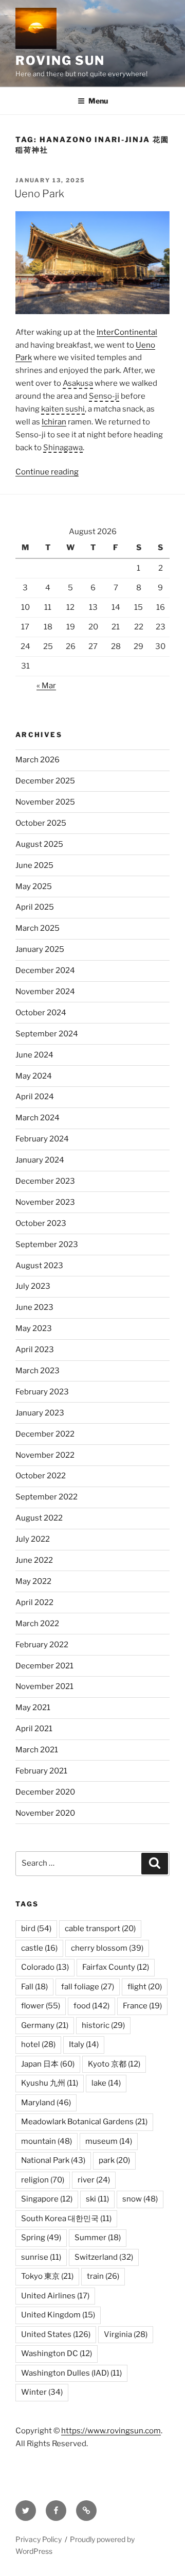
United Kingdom (58, 2315)
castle (39, 1948)
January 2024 (40, 1160)
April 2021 (34, 1729)
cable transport (100, 1929)
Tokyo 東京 (47, 2276)
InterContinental (127, 332)
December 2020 (45, 1792)
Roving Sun (60, 61)
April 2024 (35, 1097)
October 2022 (41, 1476)
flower (41, 2006)
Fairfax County (116, 1967)
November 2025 (45, 802)
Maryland (46, 2103)
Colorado (45, 1967)
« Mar (46, 686)
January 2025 (40, 949)
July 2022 (33, 1539)
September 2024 (47, 1034)
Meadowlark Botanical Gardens (84, 2122)
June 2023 (34, 1307)
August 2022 (39, 1518)
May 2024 (34, 1076)
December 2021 (44, 1666)
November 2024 (45, 992)
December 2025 (45, 781)
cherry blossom (107, 1948)
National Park (53, 2160)
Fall (34, 1987)
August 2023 (39, 1266)
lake (106, 2083)
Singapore (47, 2199)
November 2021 (44, 1686)
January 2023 (40, 1413)
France (142, 2006)
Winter (42, 2392)
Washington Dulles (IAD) (71, 2373)
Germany (45, 2025)
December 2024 (45, 970)
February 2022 (42, 1645)
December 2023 (45, 1181)
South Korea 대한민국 (66, 2219)
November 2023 (45, 1202)
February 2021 (41, 1771)
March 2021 (37, 1750)
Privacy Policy (39, 2539)
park (114, 2160)
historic (103, 2025)
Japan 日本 (48, 2064)
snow (140, 2199)
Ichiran (54, 422)
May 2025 (34, 886)
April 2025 (35, 907)
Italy (84, 2044)
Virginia (126, 2334)
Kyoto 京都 (114, 2064)
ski (97, 2199)
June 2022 (34, 1560)
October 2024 (41, 1013)
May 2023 (34, 1328)
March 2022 (37, 1624)
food (91, 2006)
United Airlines (55, 2296)
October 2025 (41, 823)
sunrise (41, 2257)
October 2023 (41, 1223)
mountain (47, 2141)
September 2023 (47, 1244)
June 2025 (34, 865)
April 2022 (34, 1602)
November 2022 (45, 1455)
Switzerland (104, 2257)
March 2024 (38, 1118)
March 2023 (38, 1371)
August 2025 (39, 844)
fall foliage (88, 1987)
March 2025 (38, 928)
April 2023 (35, 1350)
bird (36, 1929)
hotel (38, 2044)
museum (109, 2141)
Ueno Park (39, 194)
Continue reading (47, 472)
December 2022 (45, 1434)
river (94, 2180)
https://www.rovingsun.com (111, 2431)
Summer (98, 2238)
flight (145, 1987)
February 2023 (42, 1392)
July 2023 (33, 1286)
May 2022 (33, 1581)
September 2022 (47, 1497)
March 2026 (38, 760)
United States (56, 2334)
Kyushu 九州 (50, 2083)
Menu (98, 101)
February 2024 (42, 1139)
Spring (41, 2238)
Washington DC (57, 2353)
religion (43, 2180)
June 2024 (34, 1055)
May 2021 (33, 1708)
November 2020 (45, 1813)
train (103, 2276)
